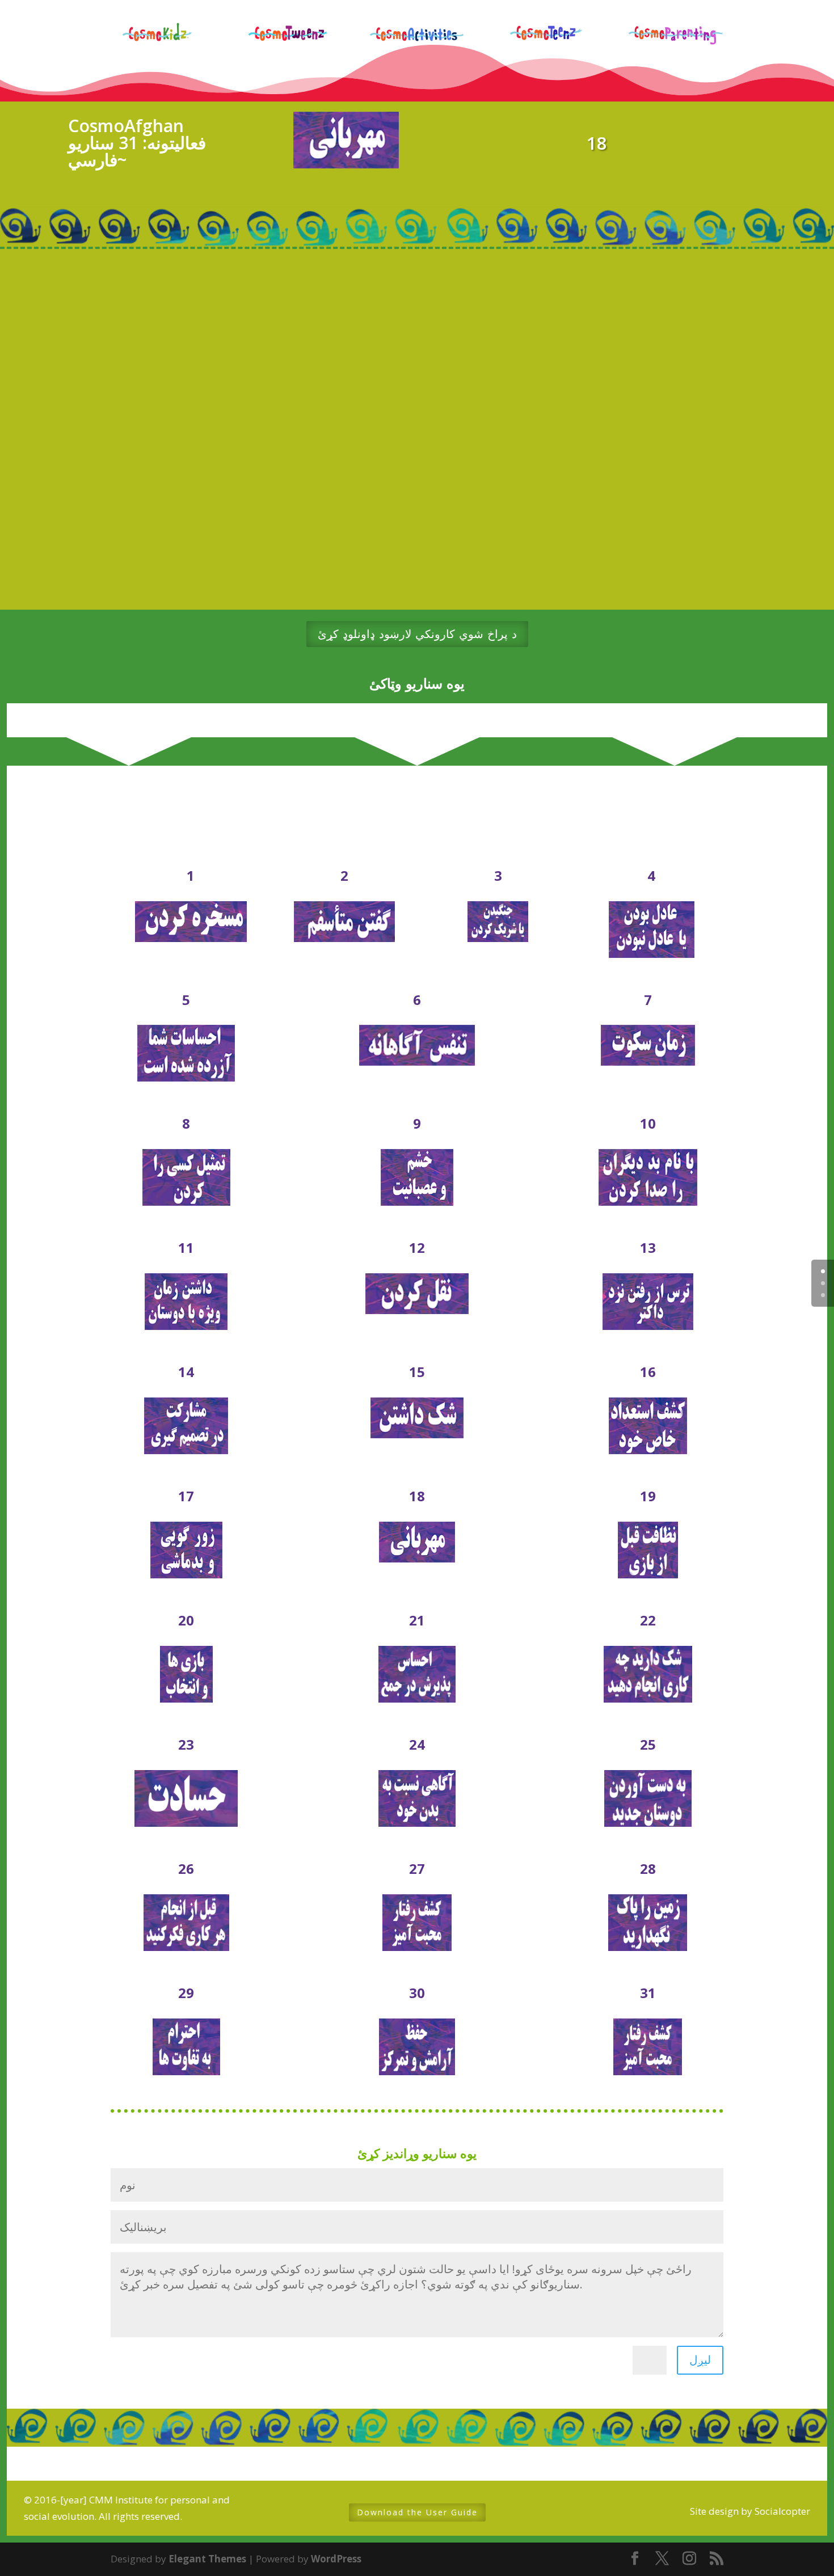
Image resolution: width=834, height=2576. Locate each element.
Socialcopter (782, 2511)
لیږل (700, 2360)
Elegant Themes (207, 2559)
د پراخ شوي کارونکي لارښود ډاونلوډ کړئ (417, 634)
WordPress (336, 2559)
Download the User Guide (417, 2512)
